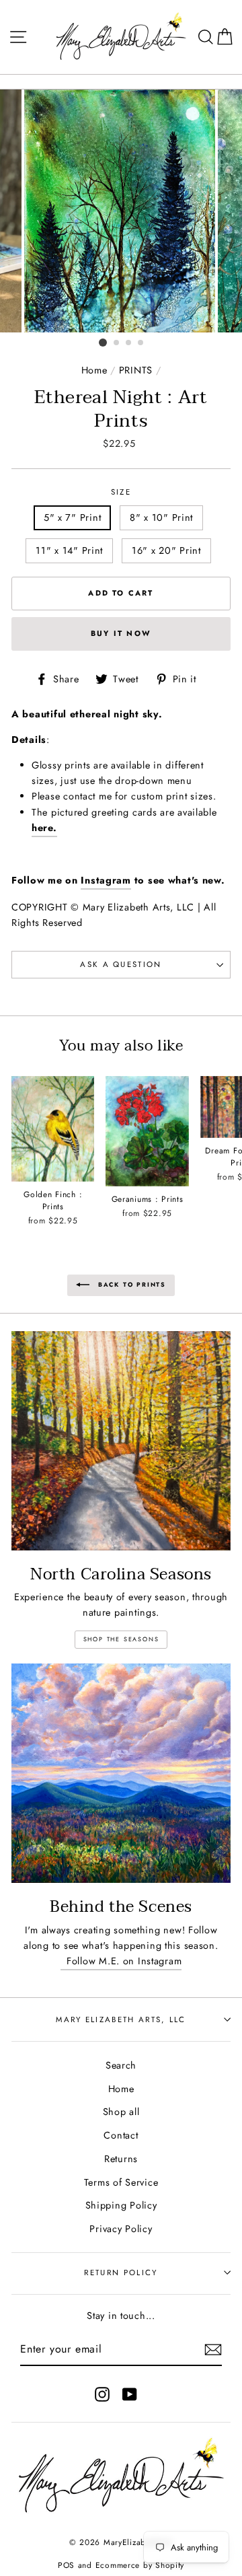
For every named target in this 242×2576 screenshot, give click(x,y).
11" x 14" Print (69, 550)
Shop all (121, 2112)
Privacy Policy (121, 2229)
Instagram (106, 880)
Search (121, 2065)
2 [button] (117, 343)
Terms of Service (121, 2182)
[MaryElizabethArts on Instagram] (102, 2394)
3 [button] (129, 343)
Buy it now (121, 633)
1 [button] (103, 343)
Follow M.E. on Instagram (121, 1961)
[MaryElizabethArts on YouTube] (130, 2394)
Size (121, 492)
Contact (121, 2135)
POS (66, 2565)
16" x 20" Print (166, 550)
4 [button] (141, 343)
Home (94, 370)
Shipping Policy (121, 2205)
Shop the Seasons (121, 1639)
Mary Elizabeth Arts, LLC (121, 2019)
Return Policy (121, 2273)
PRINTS (136, 370)
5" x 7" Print (72, 517)
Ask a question (121, 964)
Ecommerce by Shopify (140, 2565)
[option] (121, 211)
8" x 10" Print (161, 517)
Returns (121, 2159)
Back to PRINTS (130, 1284)
